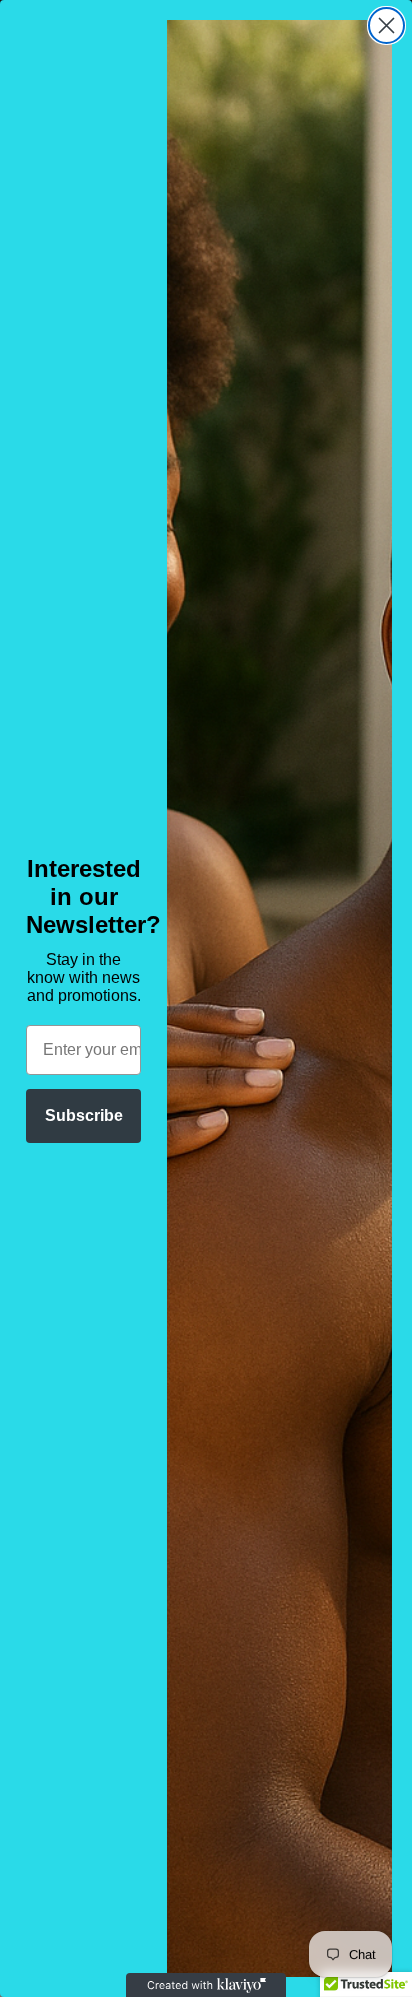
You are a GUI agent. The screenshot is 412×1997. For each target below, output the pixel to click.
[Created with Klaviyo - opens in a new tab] (206, 1985)
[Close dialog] (386, 25)
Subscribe (84, 1115)
